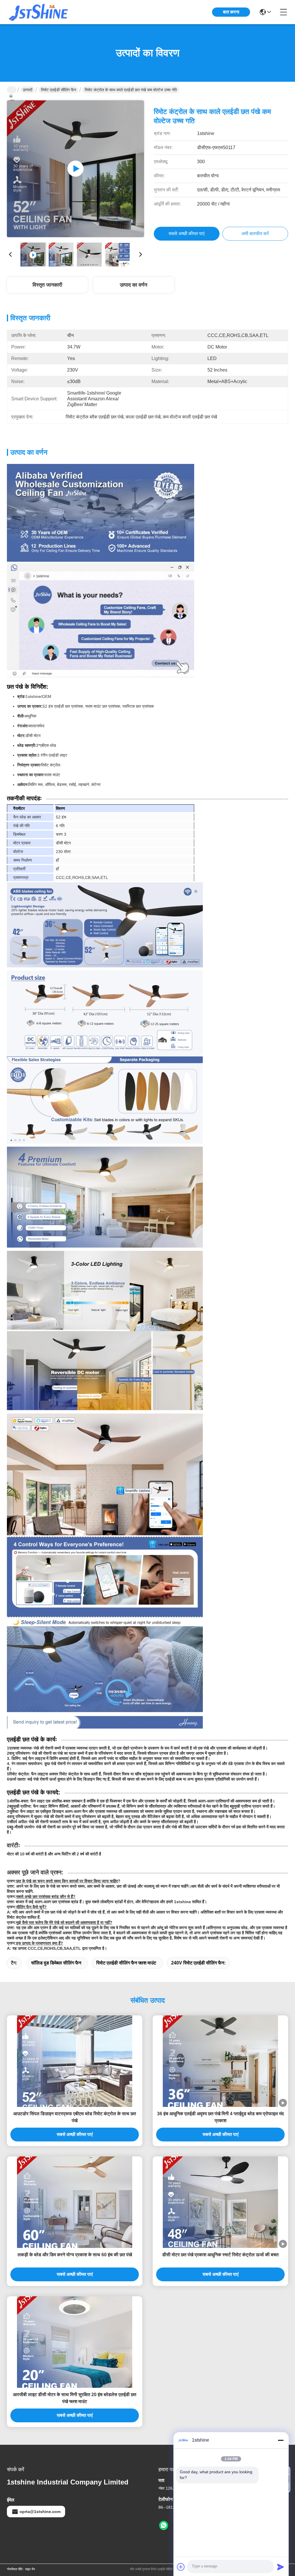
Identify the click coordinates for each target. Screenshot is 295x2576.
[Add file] (181, 2567)
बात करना (231, 12)
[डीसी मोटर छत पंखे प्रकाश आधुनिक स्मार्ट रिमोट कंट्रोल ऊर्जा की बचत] (220, 2202)
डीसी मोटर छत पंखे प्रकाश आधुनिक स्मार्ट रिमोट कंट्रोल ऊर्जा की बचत (220, 2255)
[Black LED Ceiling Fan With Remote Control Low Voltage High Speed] (75, 169)
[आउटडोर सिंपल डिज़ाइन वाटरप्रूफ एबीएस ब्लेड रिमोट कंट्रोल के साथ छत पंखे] (75, 2061)
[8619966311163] (164, 2526)
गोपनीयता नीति (15, 2569)
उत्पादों (28, 90)
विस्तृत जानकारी (47, 285)
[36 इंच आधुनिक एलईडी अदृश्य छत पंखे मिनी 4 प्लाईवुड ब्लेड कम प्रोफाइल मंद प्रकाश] (220, 2061)
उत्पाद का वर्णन (134, 285)
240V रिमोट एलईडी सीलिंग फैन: (198, 1963)
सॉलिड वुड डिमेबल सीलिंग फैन (56, 1963)
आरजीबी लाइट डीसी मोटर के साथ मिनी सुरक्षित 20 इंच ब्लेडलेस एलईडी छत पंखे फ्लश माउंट (75, 2398)
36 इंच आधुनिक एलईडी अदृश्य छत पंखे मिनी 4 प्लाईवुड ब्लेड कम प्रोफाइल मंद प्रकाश (220, 2117)
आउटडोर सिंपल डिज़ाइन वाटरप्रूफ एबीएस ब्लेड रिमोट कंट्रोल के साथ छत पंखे (75, 2117)
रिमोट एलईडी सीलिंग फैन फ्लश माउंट (126, 1963)
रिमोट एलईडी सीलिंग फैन (58, 90)
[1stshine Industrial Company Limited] (39, 12)
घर (12, 90)
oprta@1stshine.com (40, 2512)
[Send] (281, 2567)
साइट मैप (30, 2569)
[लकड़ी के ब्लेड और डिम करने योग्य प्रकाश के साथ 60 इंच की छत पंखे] (75, 2202)
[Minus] (281, 2440)
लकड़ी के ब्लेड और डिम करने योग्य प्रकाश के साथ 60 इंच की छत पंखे (75, 2255)
